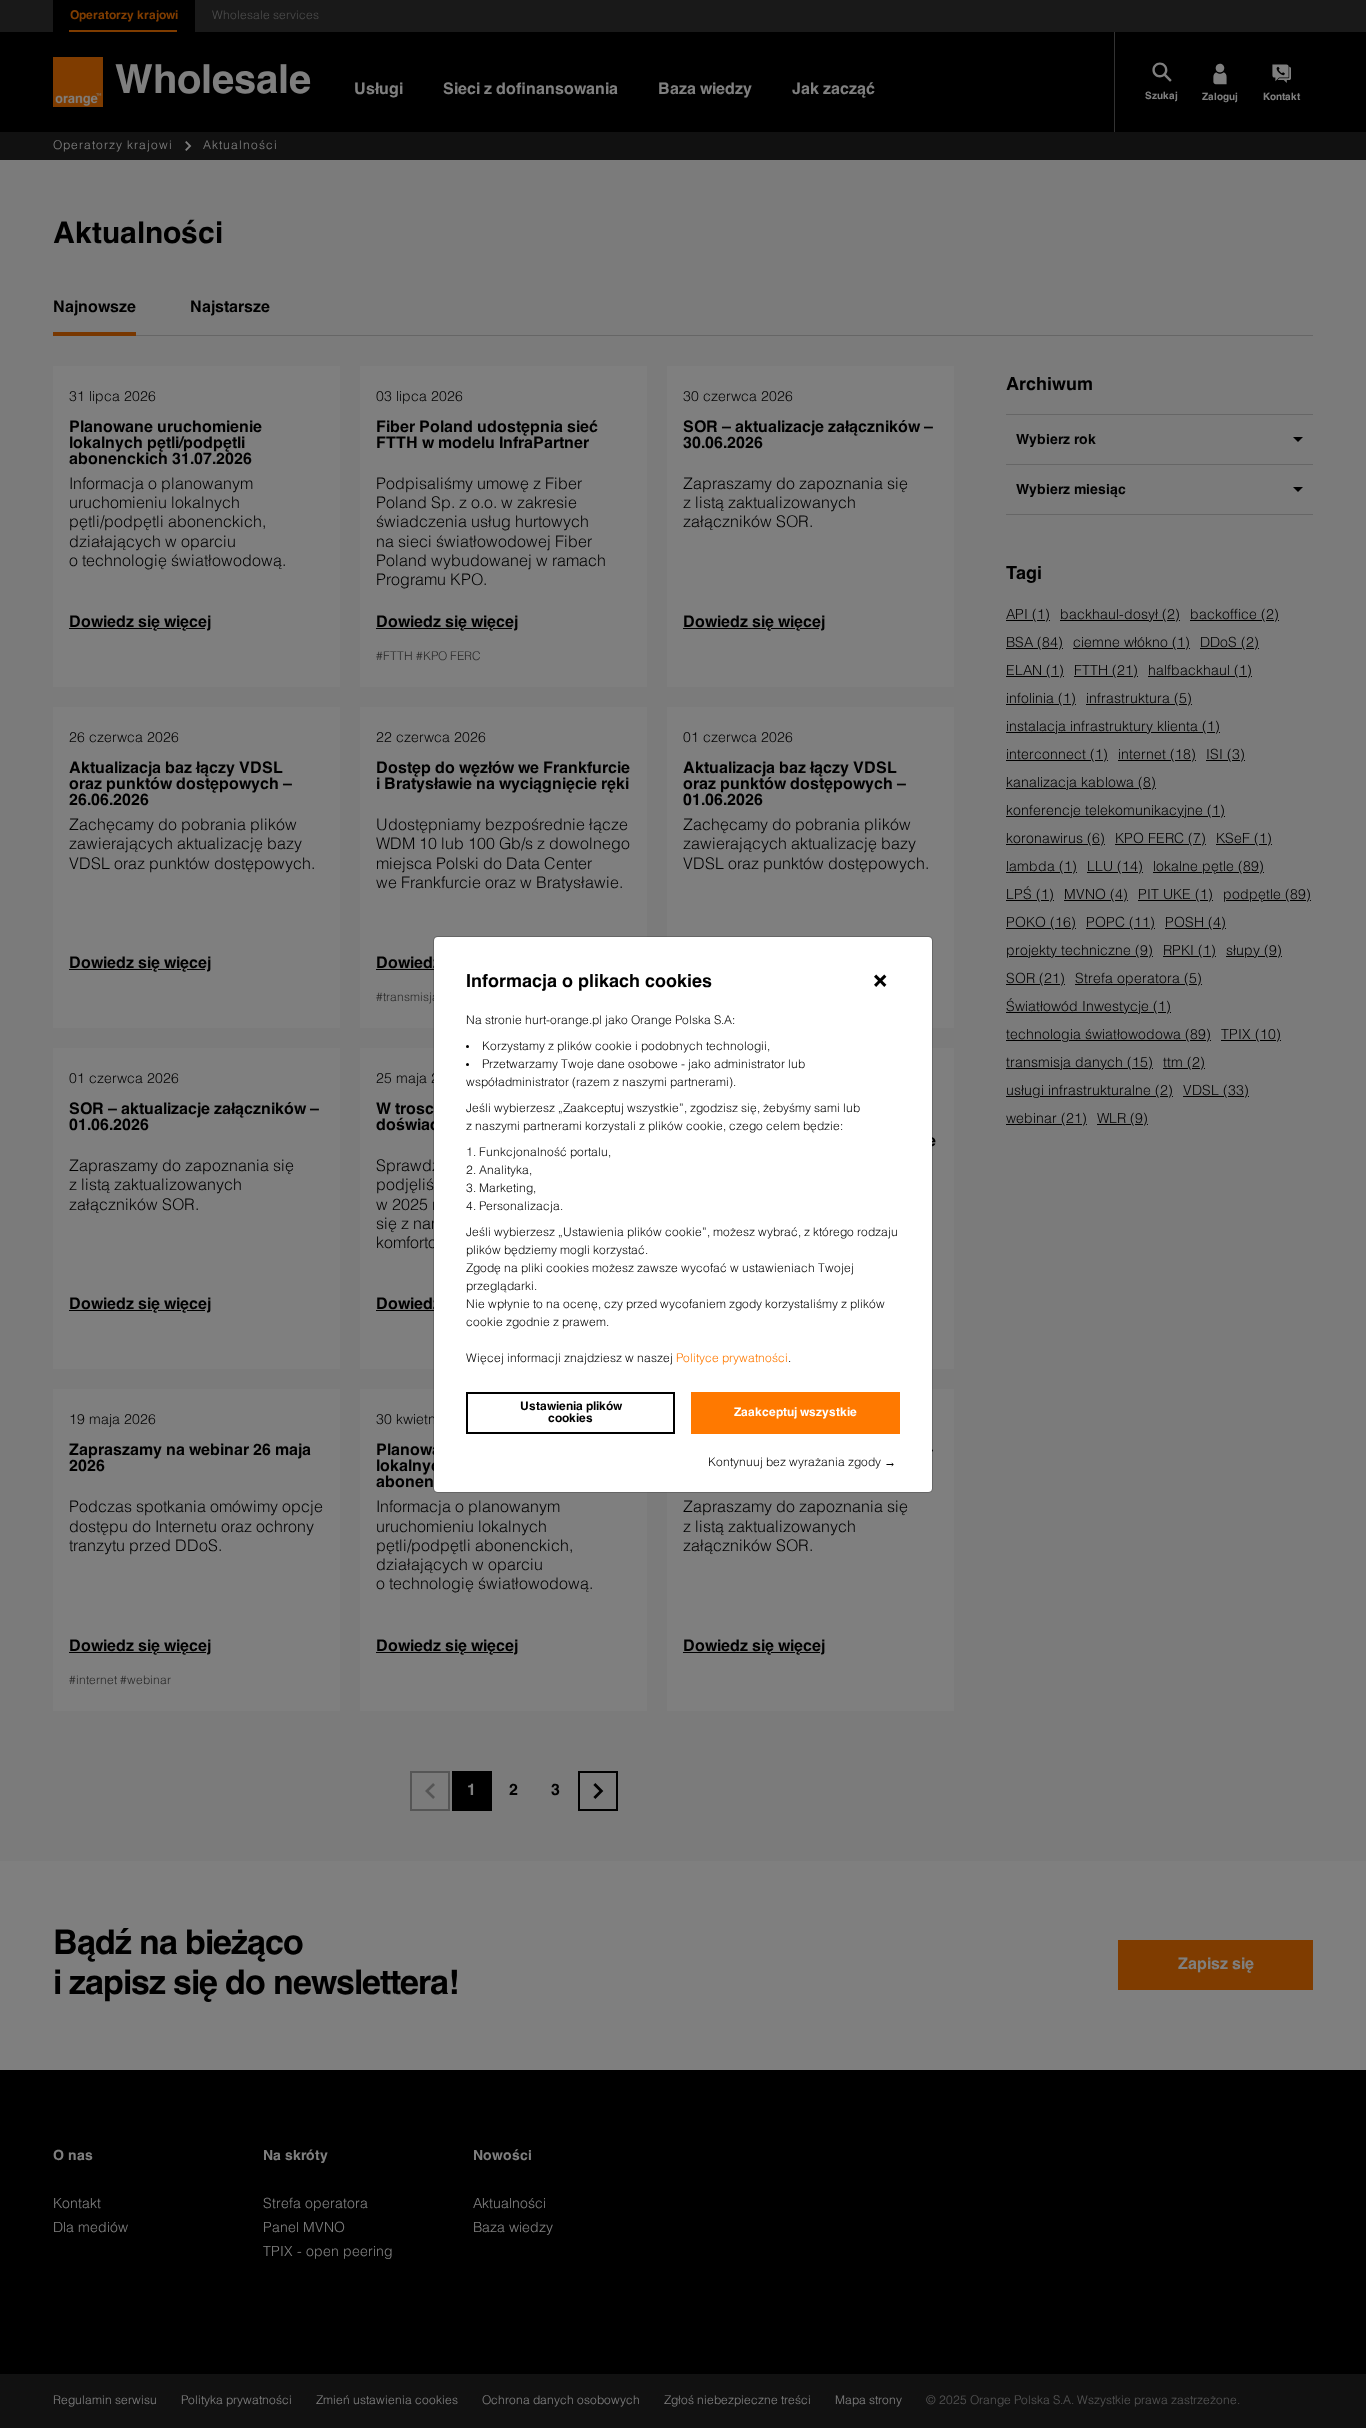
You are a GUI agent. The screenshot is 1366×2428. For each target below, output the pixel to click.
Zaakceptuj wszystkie (795, 1413)
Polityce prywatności (732, 1359)
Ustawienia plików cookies (571, 1413)
